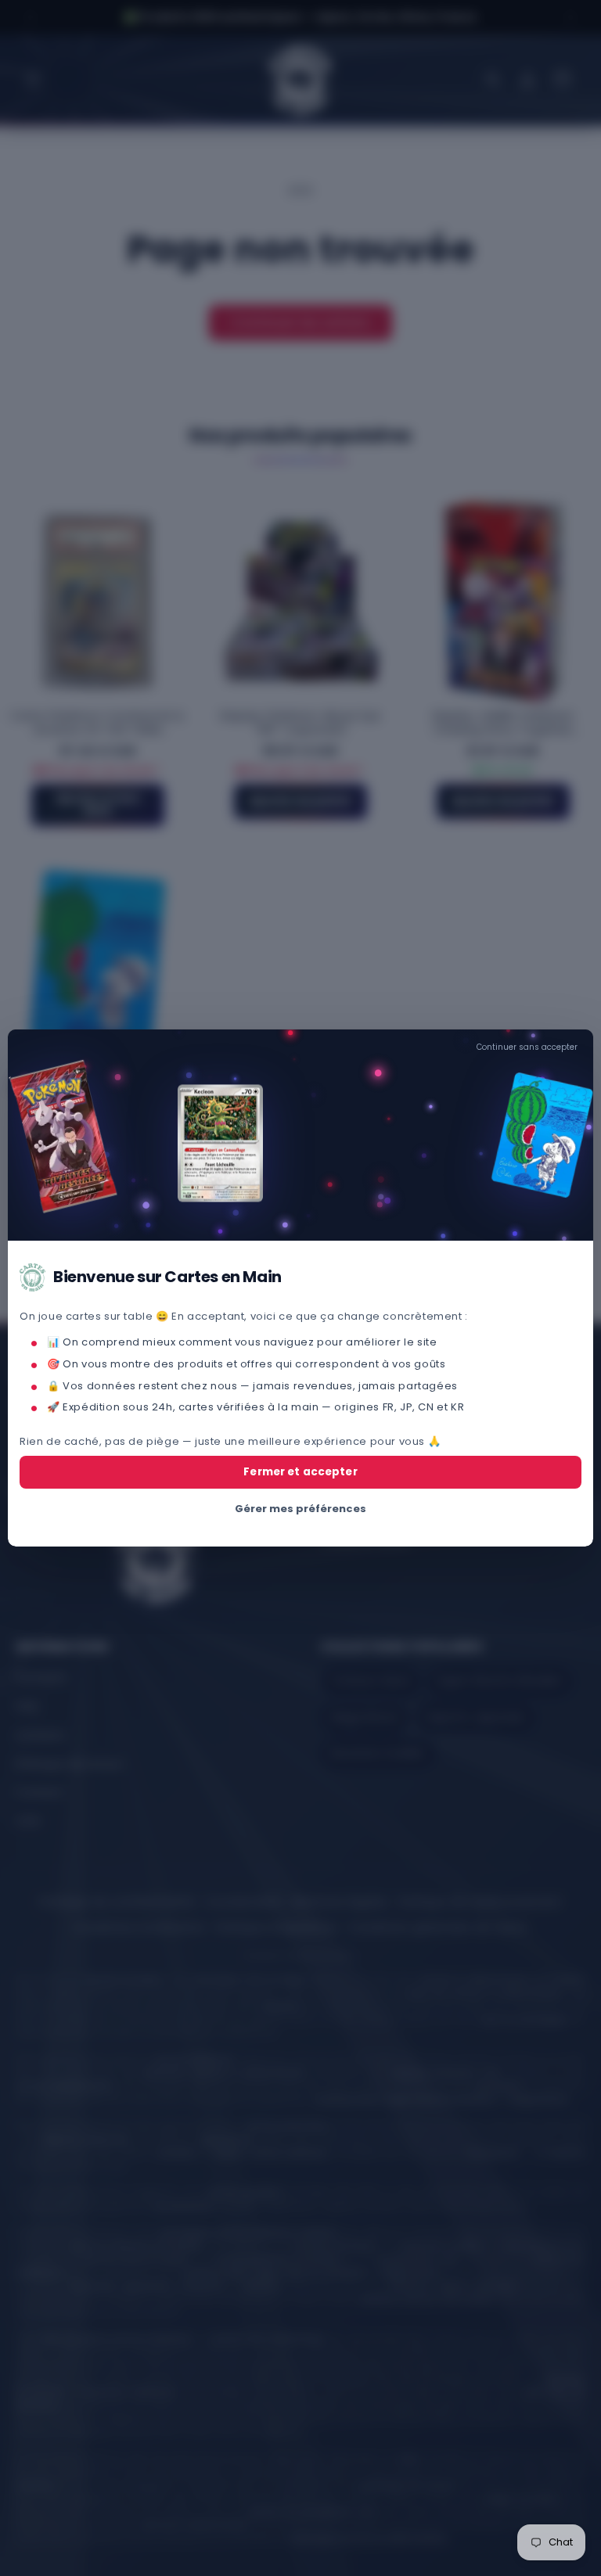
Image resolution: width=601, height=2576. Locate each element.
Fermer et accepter (300, 1472)
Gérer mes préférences (300, 1509)
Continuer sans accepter (527, 1047)
